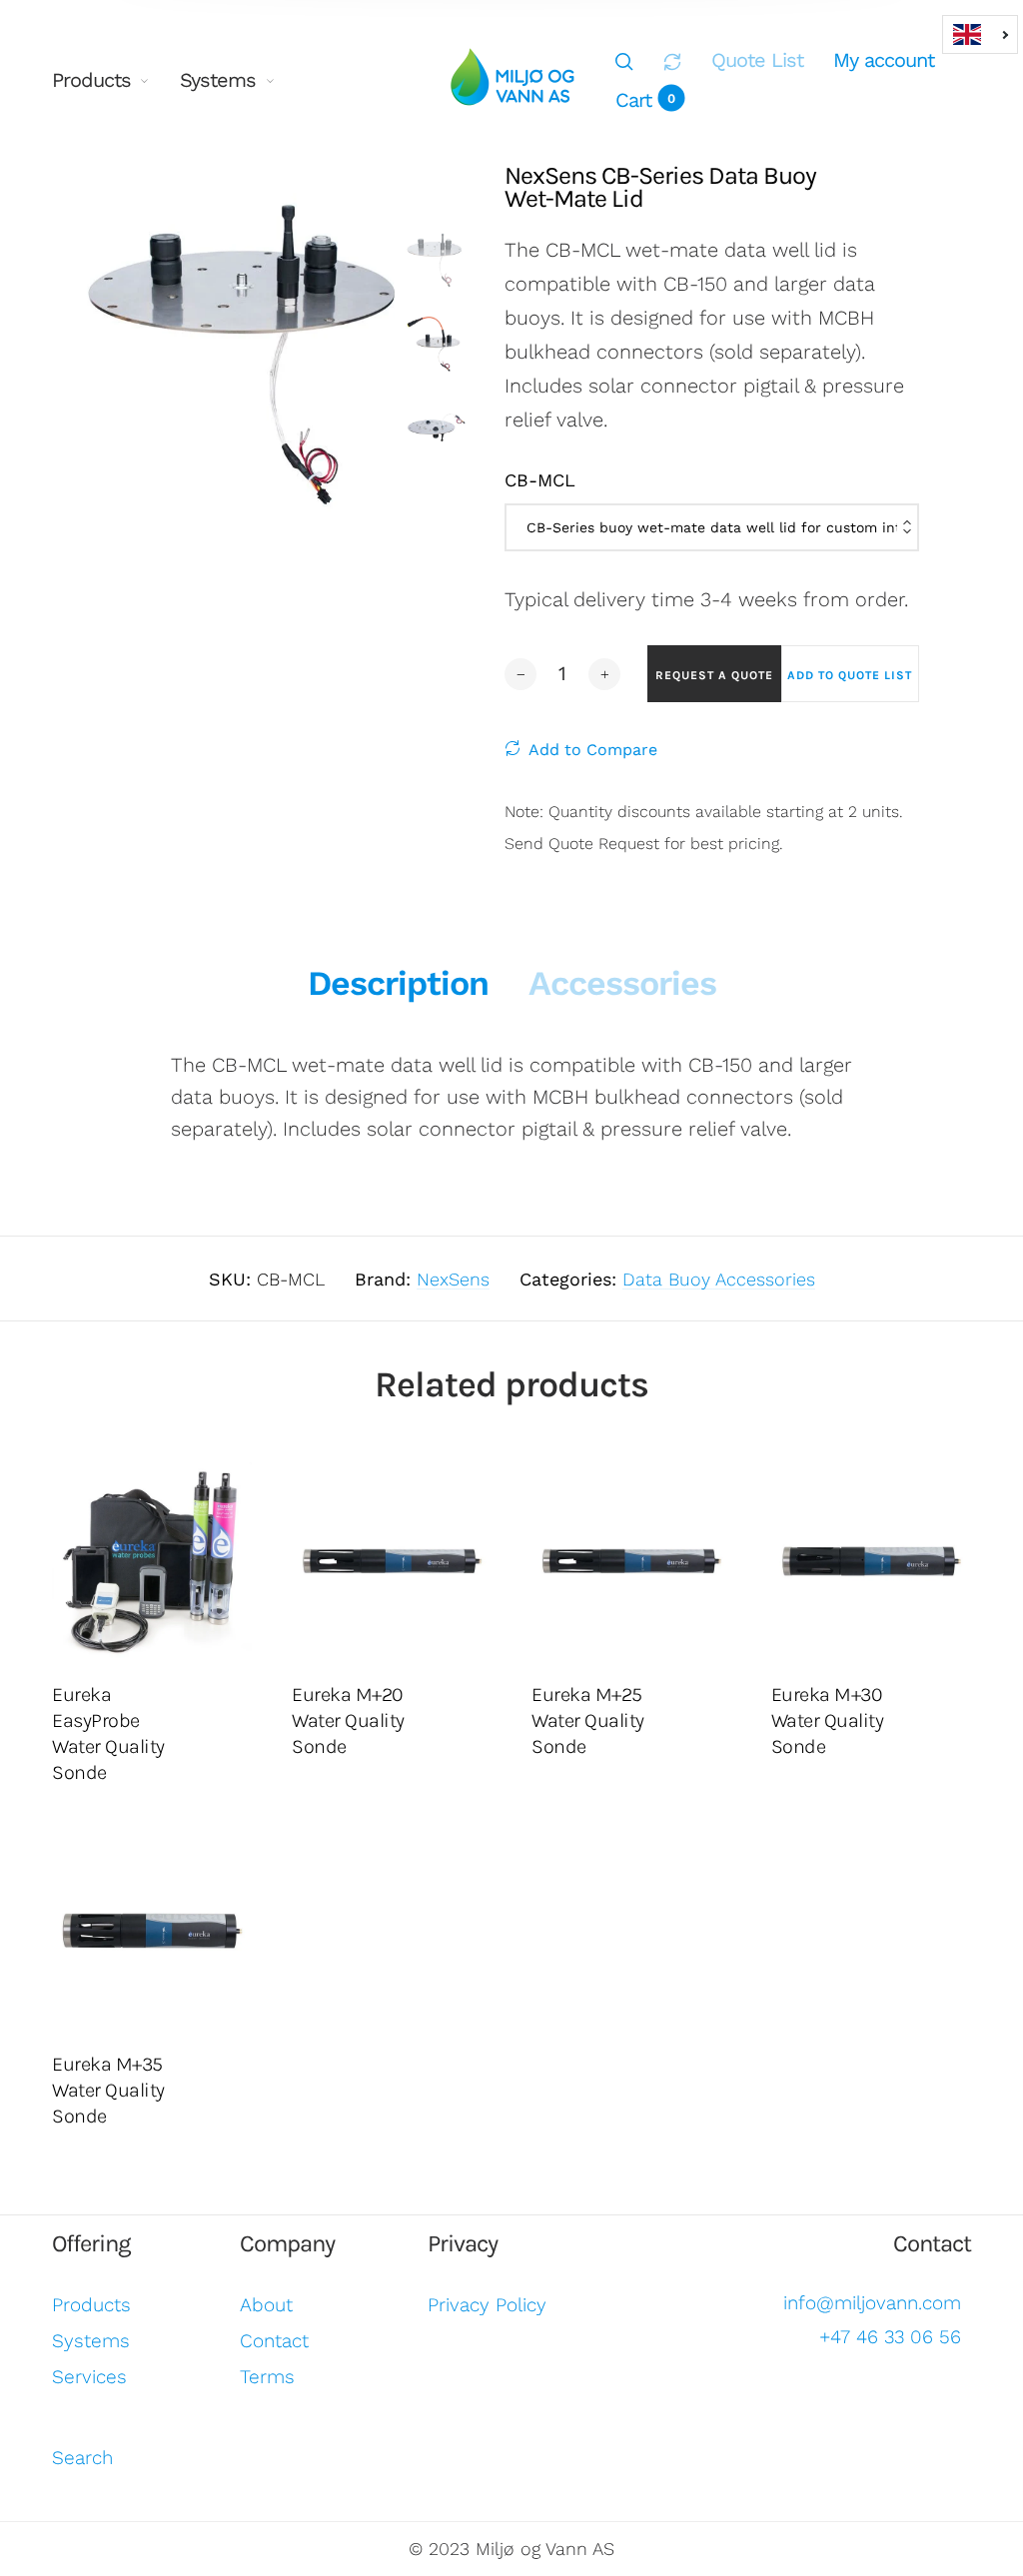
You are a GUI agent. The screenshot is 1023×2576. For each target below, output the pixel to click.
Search (82, 2458)
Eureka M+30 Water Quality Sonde (828, 1720)
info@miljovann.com (872, 2303)
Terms (267, 2377)
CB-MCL (540, 480)
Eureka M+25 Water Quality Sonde (588, 1720)
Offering (91, 2243)
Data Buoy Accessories (719, 1279)
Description (398, 983)
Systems (218, 80)
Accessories (622, 983)
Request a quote (714, 675)
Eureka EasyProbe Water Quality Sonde (108, 1733)
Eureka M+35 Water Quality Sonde (108, 2090)
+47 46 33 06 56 (890, 2337)
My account (884, 60)
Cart (645, 100)
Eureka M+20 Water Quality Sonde (348, 1720)
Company (287, 2243)
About (266, 2305)
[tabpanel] (243, 346)
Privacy (463, 2243)
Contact (274, 2341)
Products (91, 80)
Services (89, 2377)
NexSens (453, 1279)
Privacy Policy (487, 2305)
